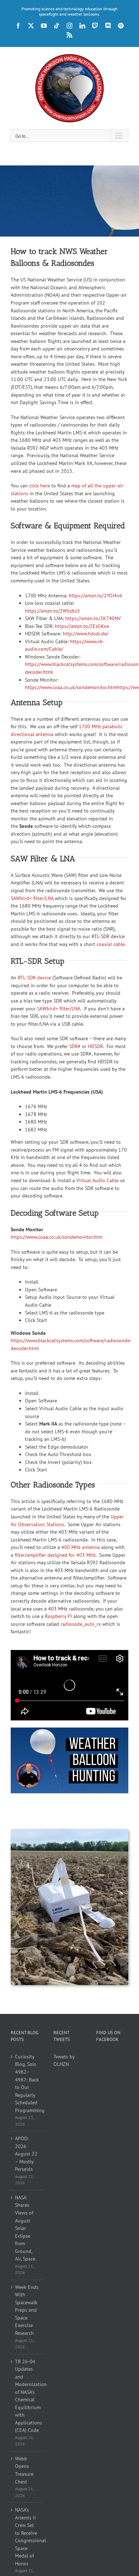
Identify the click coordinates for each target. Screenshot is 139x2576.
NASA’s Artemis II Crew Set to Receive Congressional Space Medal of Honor (27, 2537)
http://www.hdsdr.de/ (86, 634)
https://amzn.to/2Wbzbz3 (52, 611)
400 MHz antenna (81, 1547)
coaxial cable (111, 944)
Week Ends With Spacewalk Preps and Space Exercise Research (27, 2310)
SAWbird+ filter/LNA (32, 898)
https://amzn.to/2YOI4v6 (96, 596)
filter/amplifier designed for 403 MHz (55, 1555)
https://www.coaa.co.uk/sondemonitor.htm (56, 1237)
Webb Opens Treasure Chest (24, 2470)
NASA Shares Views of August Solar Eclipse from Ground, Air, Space (25, 2228)
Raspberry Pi (58, 1616)
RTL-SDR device (34, 978)
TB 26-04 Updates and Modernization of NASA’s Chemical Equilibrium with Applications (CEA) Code (27, 2396)
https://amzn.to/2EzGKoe (82, 626)
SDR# (75, 1046)
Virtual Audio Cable (97, 1180)
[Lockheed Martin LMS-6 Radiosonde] (69, 1831)
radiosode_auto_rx (81, 1624)
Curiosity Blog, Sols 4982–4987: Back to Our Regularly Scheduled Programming (27, 2083)
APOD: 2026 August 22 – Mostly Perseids (26, 2154)
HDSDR (96, 1046)
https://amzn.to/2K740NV (93, 618)
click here (40, 486)
